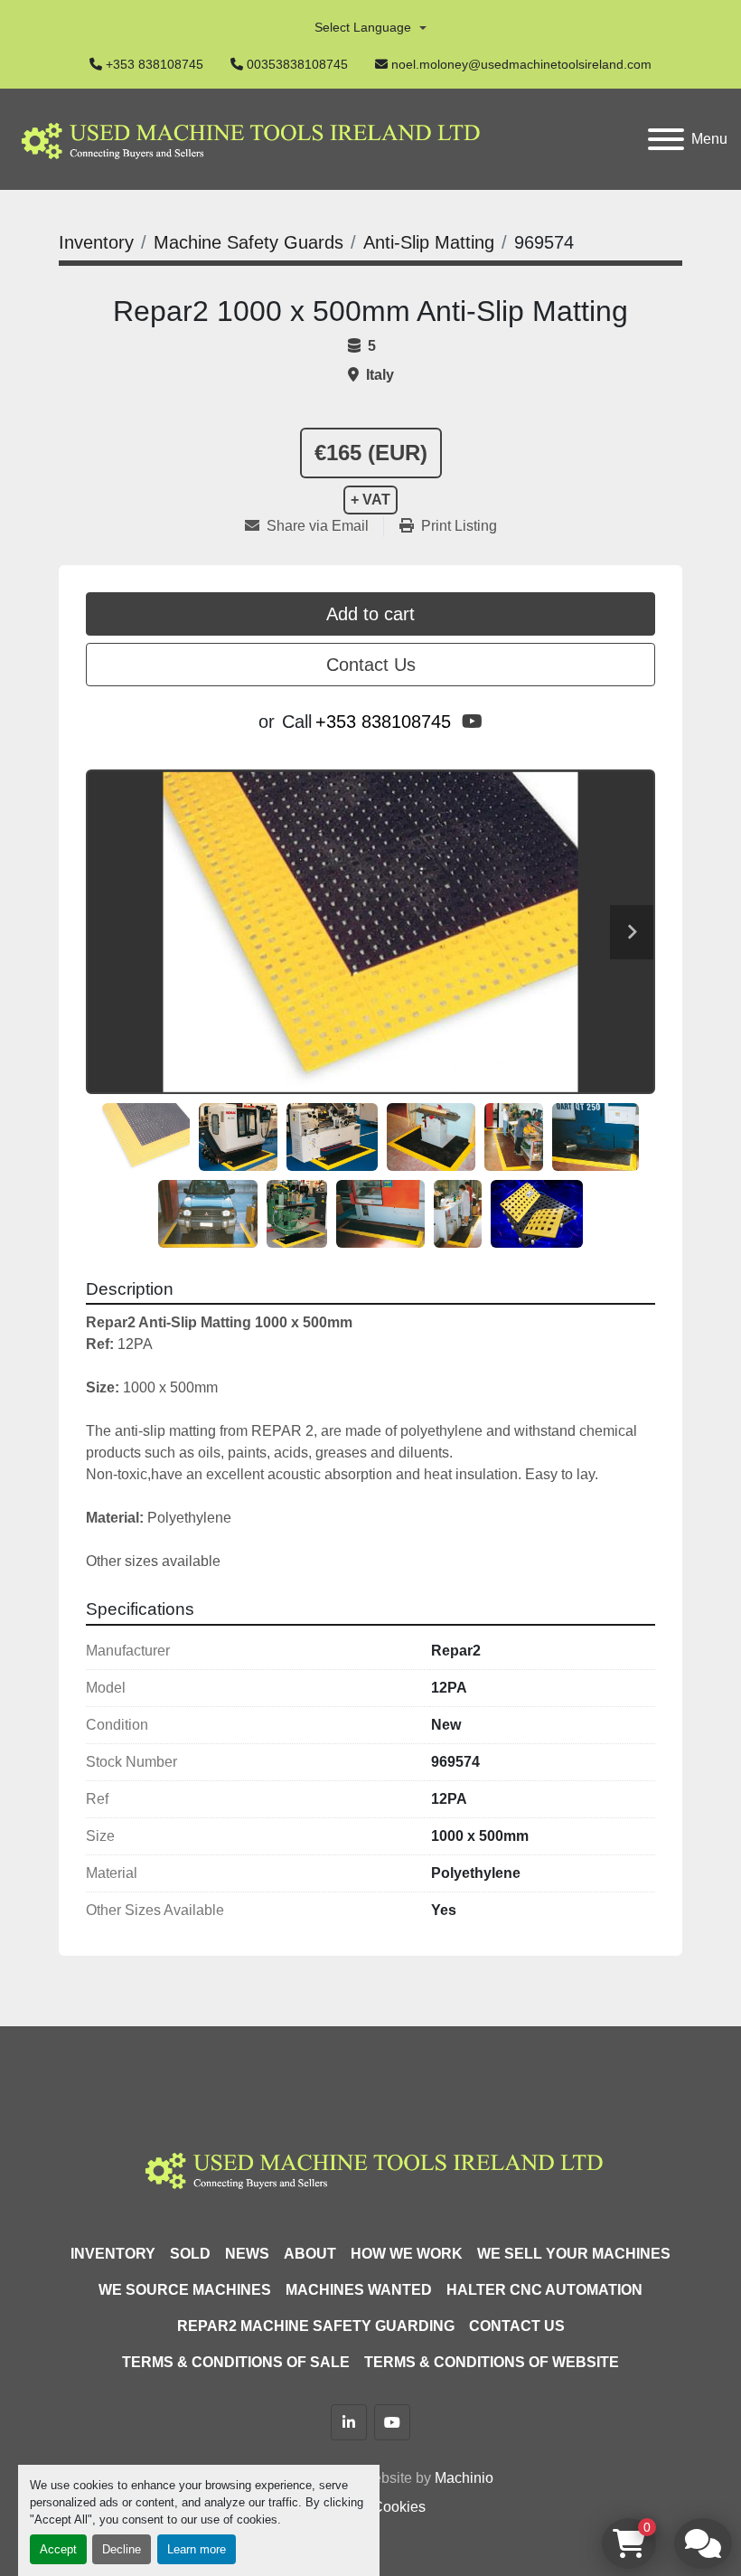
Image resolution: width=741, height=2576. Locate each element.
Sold (190, 2254)
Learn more (197, 2549)
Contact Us (371, 665)
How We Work (407, 2254)
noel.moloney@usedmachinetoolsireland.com (521, 64)
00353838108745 (297, 64)
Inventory (113, 2254)
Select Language (363, 27)
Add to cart (370, 614)
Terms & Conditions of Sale (236, 2362)
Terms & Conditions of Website (492, 2362)
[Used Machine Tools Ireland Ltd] (371, 2168)
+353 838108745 (155, 64)
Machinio (464, 2478)
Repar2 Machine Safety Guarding (316, 2326)
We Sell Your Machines (574, 2254)
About (310, 2254)
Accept (58, 2549)
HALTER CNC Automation (544, 2290)
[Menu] (666, 139)
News (247, 2254)
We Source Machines (185, 2290)
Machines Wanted (359, 2290)
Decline (122, 2549)
